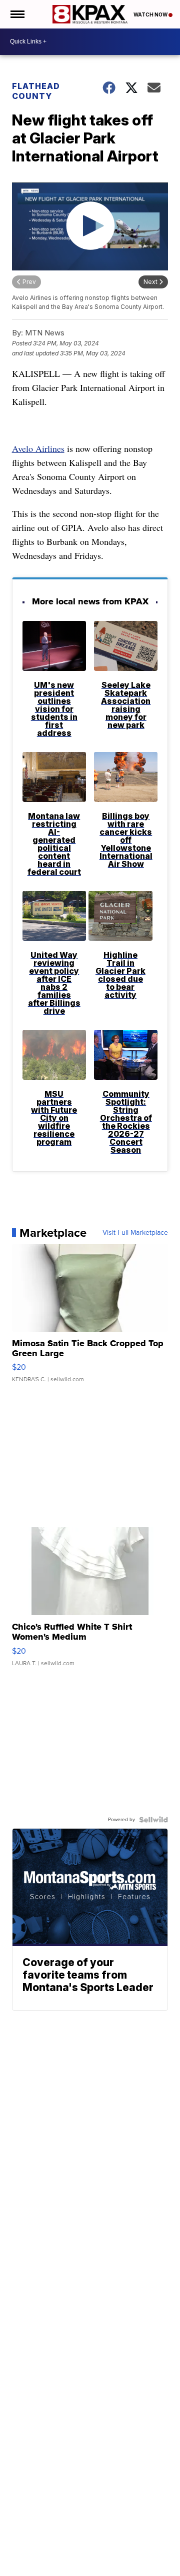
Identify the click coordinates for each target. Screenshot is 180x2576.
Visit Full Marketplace (135, 1233)
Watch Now (151, 14)
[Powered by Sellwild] (153, 1820)
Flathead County (36, 91)
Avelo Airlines (38, 448)
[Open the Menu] (17, 14)
